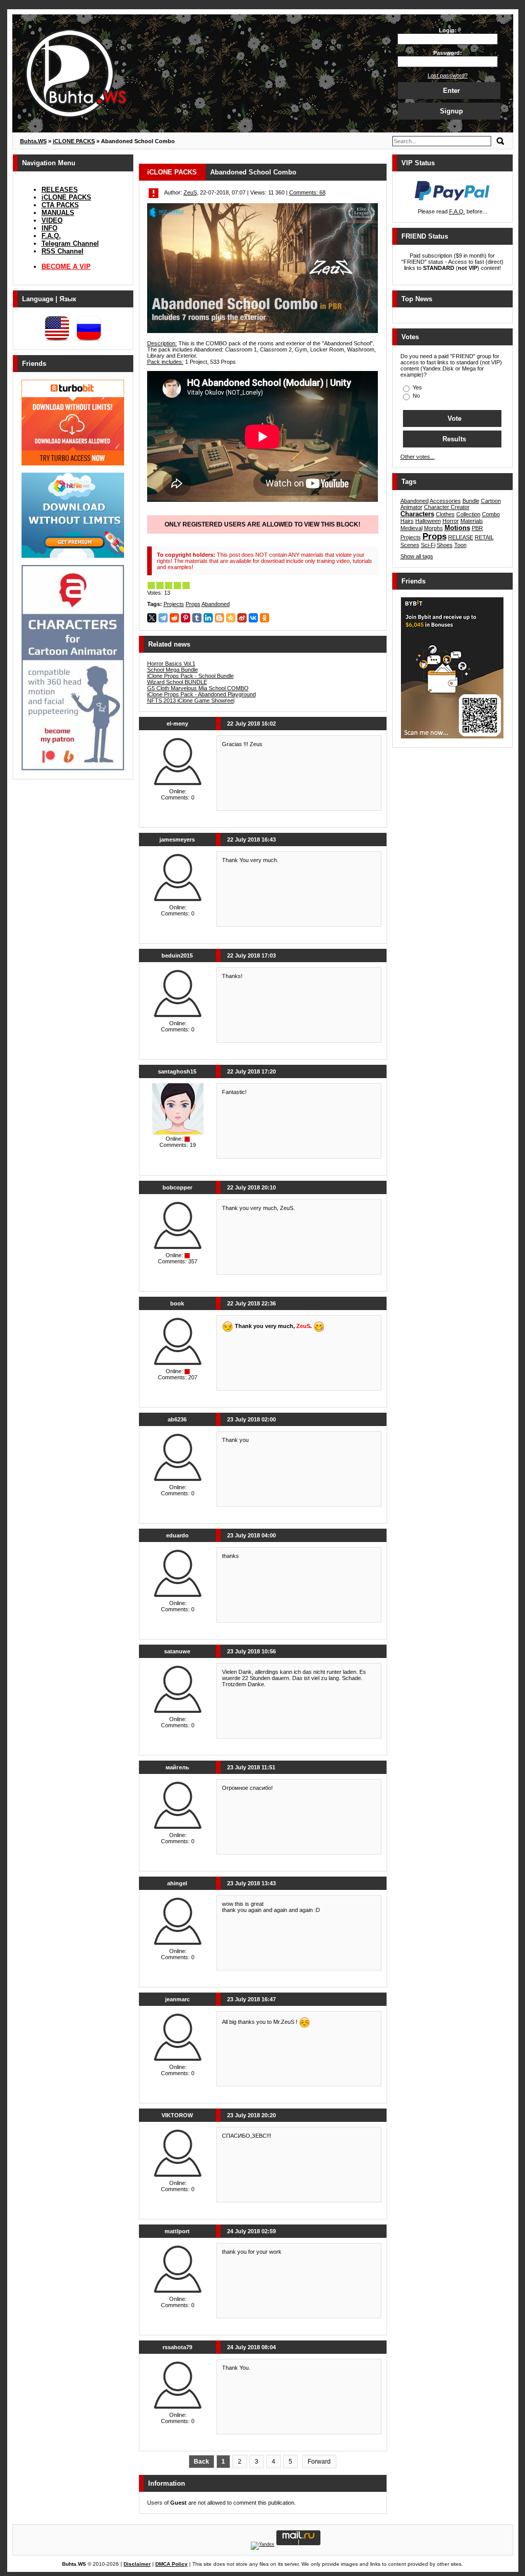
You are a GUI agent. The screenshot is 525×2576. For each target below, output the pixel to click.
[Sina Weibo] (242, 618)
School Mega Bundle (173, 670)
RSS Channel (63, 251)
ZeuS (190, 192)
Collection (468, 514)
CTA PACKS (60, 205)
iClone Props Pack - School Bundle (190, 676)
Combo (491, 514)
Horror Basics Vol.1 (171, 663)
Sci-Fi (428, 545)
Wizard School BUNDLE (177, 682)
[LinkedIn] (208, 618)
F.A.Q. (51, 236)
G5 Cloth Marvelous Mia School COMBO (198, 688)
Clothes (445, 514)
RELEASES (60, 190)
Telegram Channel (70, 243)
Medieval (411, 528)
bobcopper (177, 1187)
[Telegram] (163, 618)
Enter (451, 91)
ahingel (177, 1883)
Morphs (433, 528)
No (416, 396)
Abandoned (216, 604)
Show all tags (417, 556)
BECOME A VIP (66, 267)
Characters (417, 514)
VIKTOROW (177, 2115)
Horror (451, 521)
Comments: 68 (307, 192)
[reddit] (174, 618)
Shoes (445, 545)
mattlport (177, 2231)
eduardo (177, 1535)
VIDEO (52, 220)
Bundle (471, 501)
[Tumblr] (197, 618)
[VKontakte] (253, 618)
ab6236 (177, 1419)
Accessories (445, 501)
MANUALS (58, 213)
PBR (477, 528)
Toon (460, 545)
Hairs (407, 521)
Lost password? (448, 75)
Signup (451, 111)
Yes (417, 387)
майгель (177, 1767)
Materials (472, 521)
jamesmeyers (177, 840)
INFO (49, 228)
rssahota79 (177, 2347)
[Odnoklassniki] (265, 618)
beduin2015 (177, 955)
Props (193, 604)
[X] (152, 618)
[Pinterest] (186, 618)
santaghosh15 (177, 1071)
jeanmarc (177, 1999)
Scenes (410, 545)
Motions (457, 528)
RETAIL (484, 537)
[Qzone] (231, 618)
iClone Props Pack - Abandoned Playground (201, 694)
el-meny (177, 724)
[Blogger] (219, 618)
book (177, 1303)
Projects (174, 604)
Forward (319, 2462)
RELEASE (461, 537)
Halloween (428, 521)
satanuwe (177, 1651)
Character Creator (447, 507)
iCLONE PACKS (66, 197)
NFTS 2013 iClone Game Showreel (191, 700)
